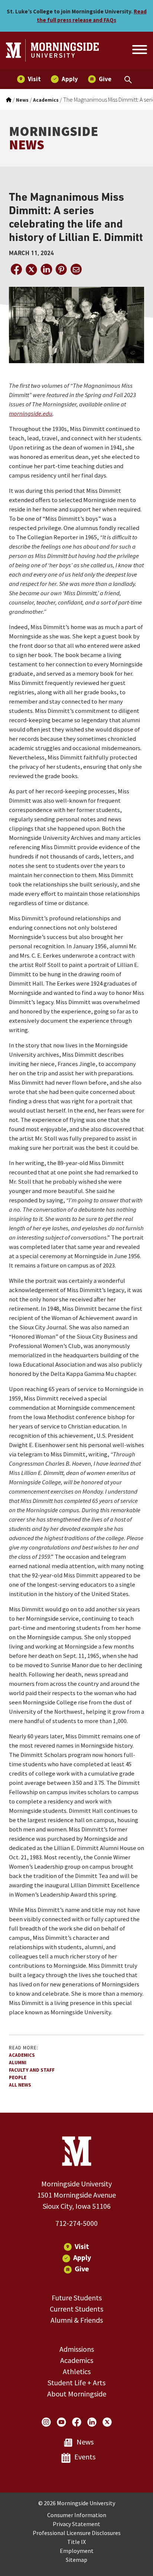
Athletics (77, 2371)
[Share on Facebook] (16, 269)
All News (20, 2085)
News (85, 2442)
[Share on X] (31, 269)
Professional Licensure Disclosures (77, 2533)
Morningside (53, 138)
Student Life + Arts (76, 2383)
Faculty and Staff (32, 2070)
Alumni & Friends (77, 2320)
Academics (22, 2055)
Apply (82, 2257)
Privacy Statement (76, 2524)
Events (85, 2457)
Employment (77, 2551)
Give (82, 2269)
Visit (82, 2246)
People (18, 2077)
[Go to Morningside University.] (9, 100)
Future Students (77, 2298)
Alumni (18, 2063)
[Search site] (139, 51)
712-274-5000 (76, 2223)
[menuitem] (29, 79)
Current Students (76, 2309)
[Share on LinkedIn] (46, 269)
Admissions (77, 2349)
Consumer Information (77, 2515)
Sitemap (76, 2560)
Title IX (76, 2542)
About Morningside (77, 2394)
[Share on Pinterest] (61, 269)
